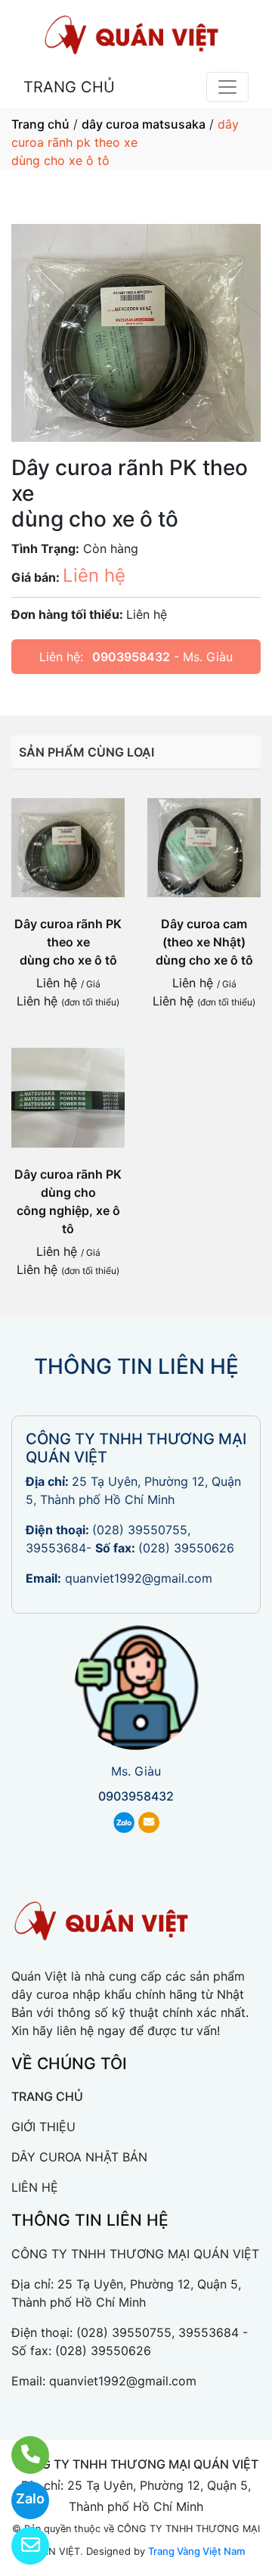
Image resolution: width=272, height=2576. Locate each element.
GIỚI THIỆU (43, 2127)
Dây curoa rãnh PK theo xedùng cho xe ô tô (68, 942)
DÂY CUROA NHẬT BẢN (79, 2157)
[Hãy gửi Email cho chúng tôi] (21, 2546)
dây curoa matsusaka (144, 124)
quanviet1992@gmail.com (139, 1578)
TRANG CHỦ (69, 87)
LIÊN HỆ (35, 2187)
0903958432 (131, 657)
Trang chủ (40, 124)
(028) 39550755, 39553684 (158, 2332)
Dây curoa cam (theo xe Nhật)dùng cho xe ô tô (204, 942)
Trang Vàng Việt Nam (196, 2551)
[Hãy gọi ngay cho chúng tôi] (21, 2455)
